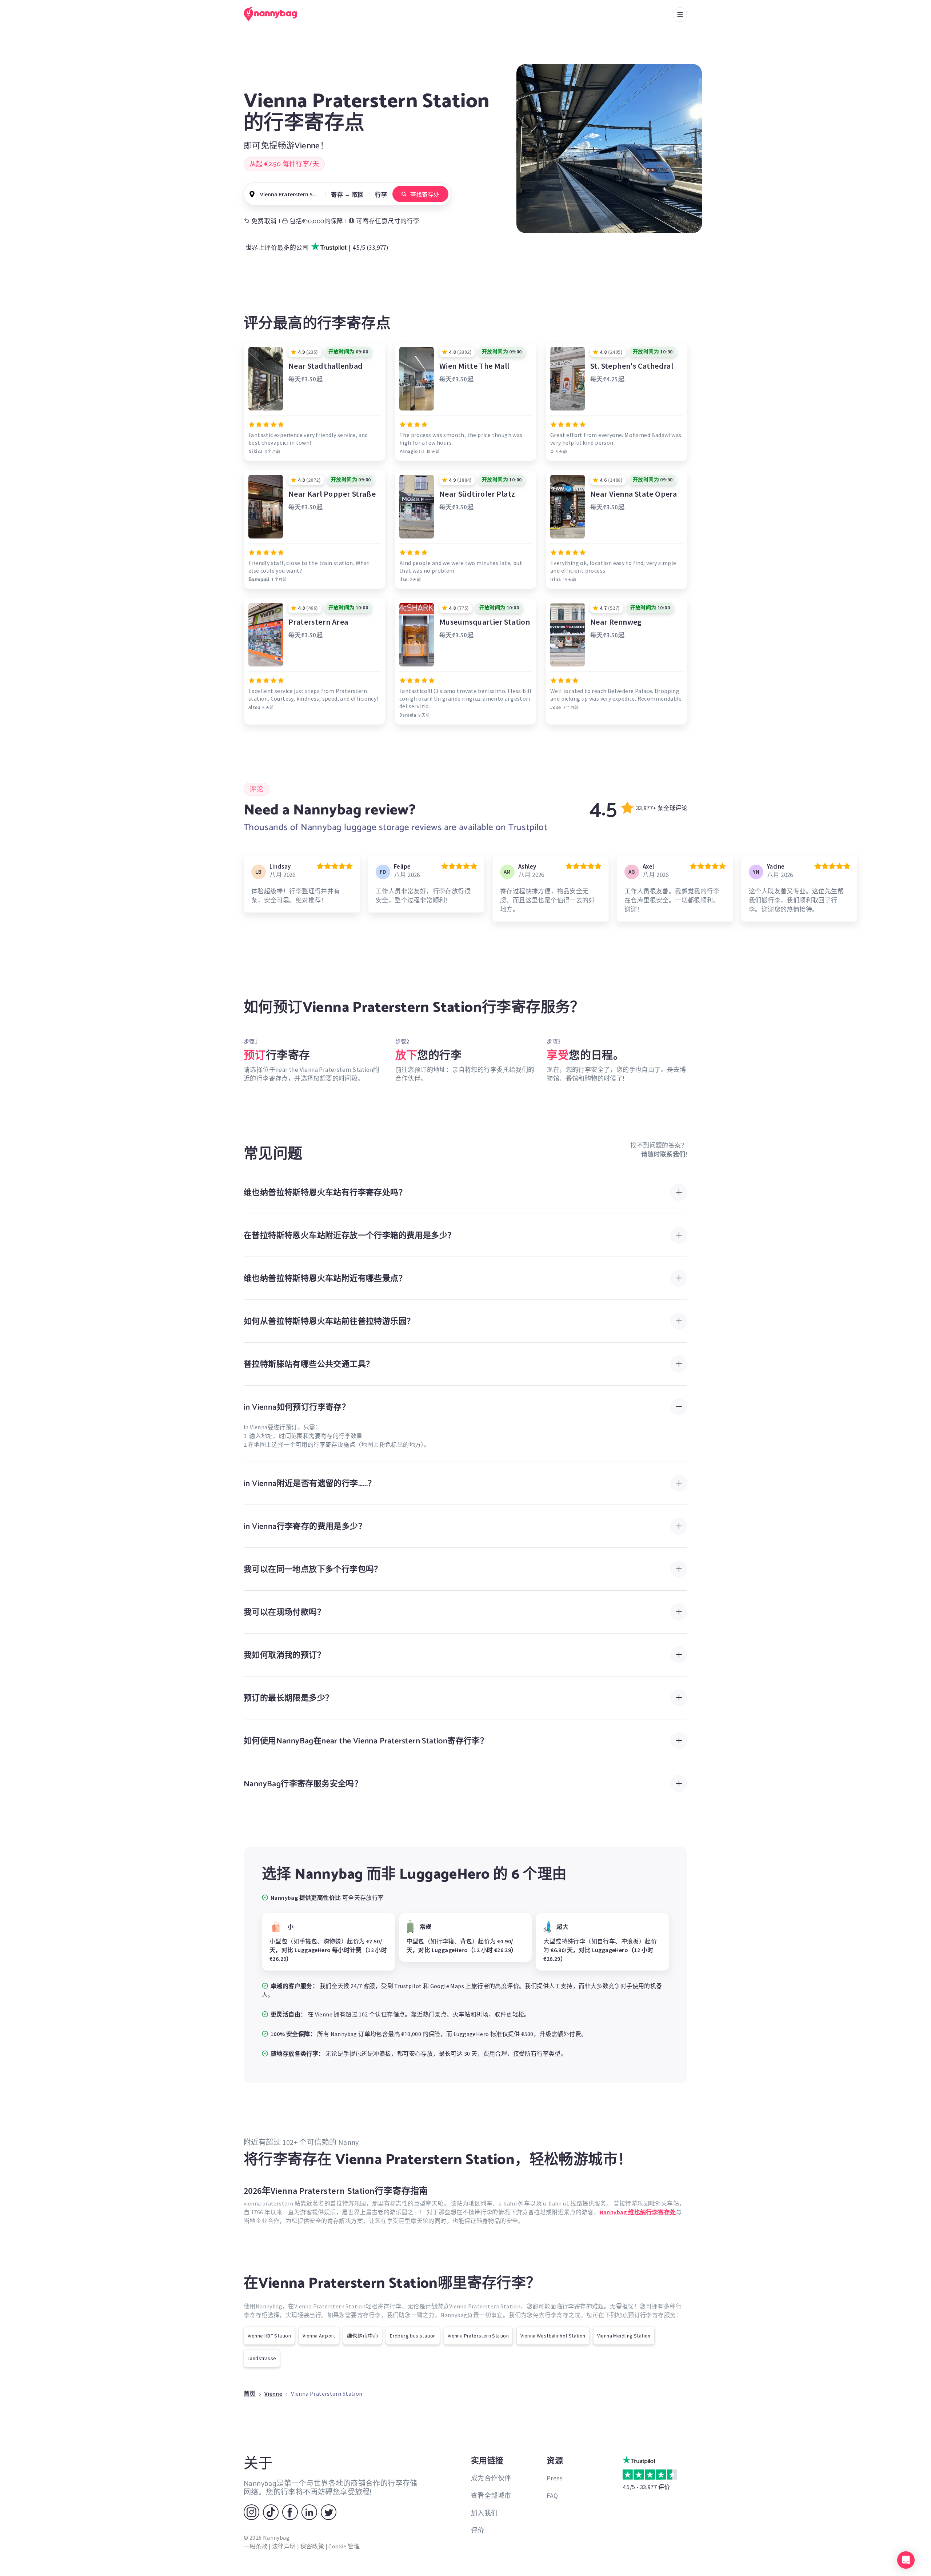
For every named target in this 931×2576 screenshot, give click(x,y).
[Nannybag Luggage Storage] (275, 14)
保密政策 (312, 2546)
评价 (478, 2530)
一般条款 (256, 2546)
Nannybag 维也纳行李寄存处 (638, 2212)
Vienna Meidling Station (624, 2336)
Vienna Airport (319, 2336)
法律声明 (284, 2546)
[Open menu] (680, 15)
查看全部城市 (491, 2495)
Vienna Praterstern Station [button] (290, 194)
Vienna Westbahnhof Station (553, 2336)
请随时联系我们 (663, 1154)
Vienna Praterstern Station (478, 2336)
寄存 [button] (337, 195)
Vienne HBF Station (269, 2336)
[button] (906, 2560)
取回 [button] (358, 195)
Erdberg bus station (413, 2336)
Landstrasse (262, 2358)
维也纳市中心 (363, 2336)
